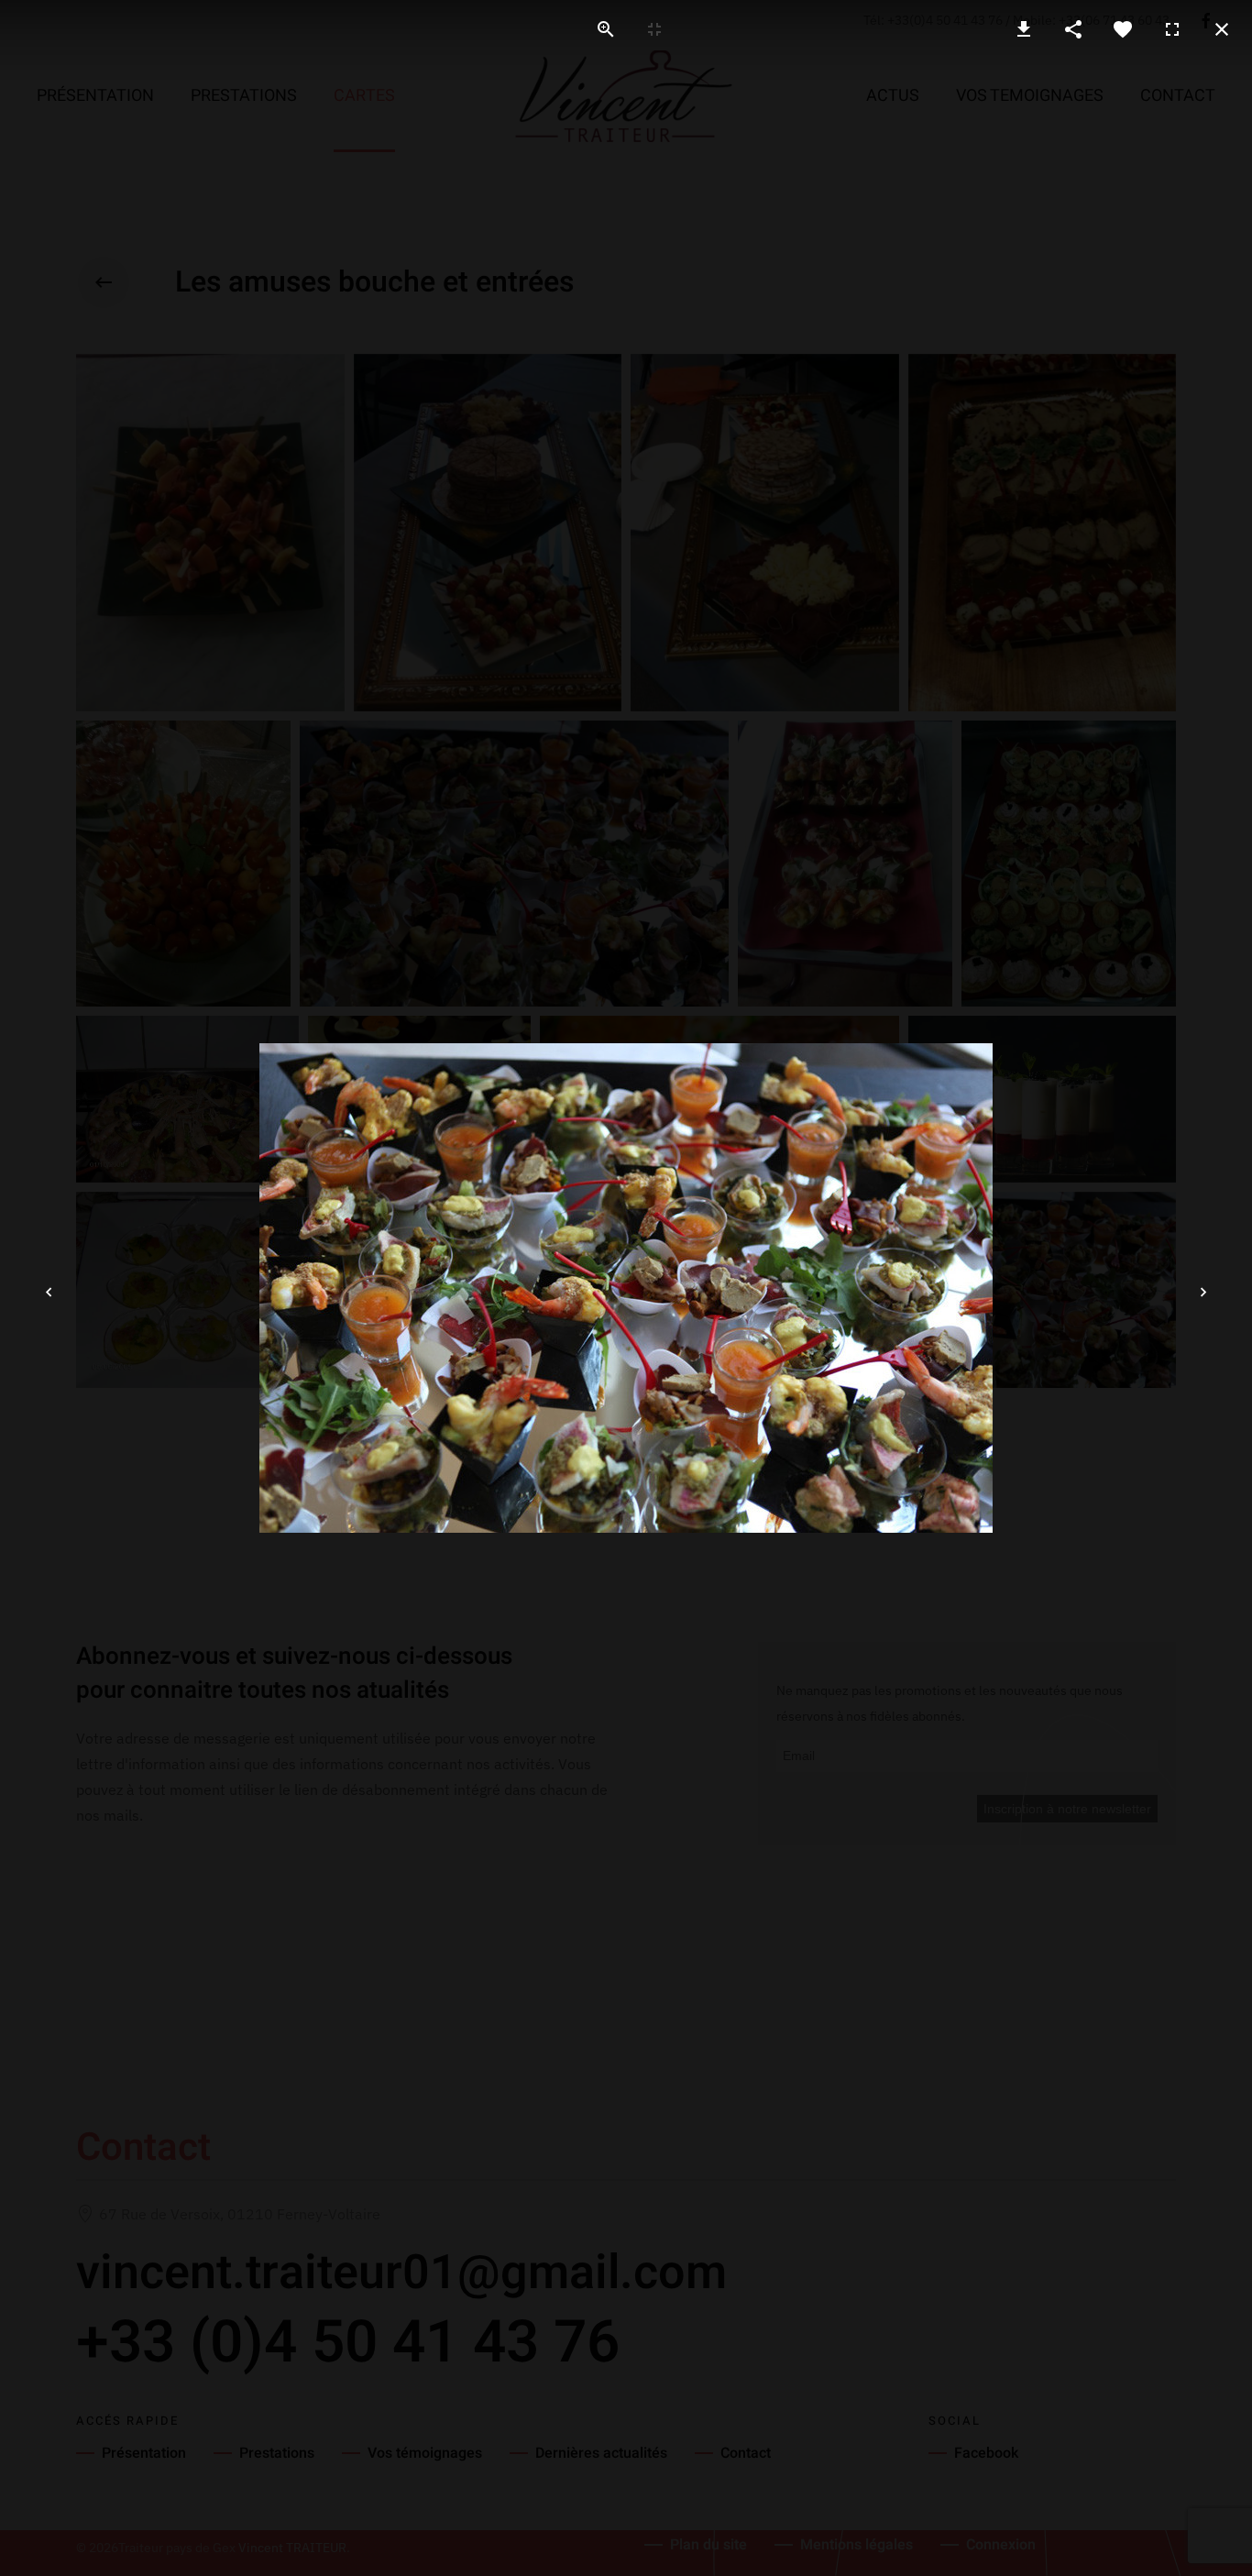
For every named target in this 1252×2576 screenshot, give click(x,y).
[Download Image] (1024, 29)
